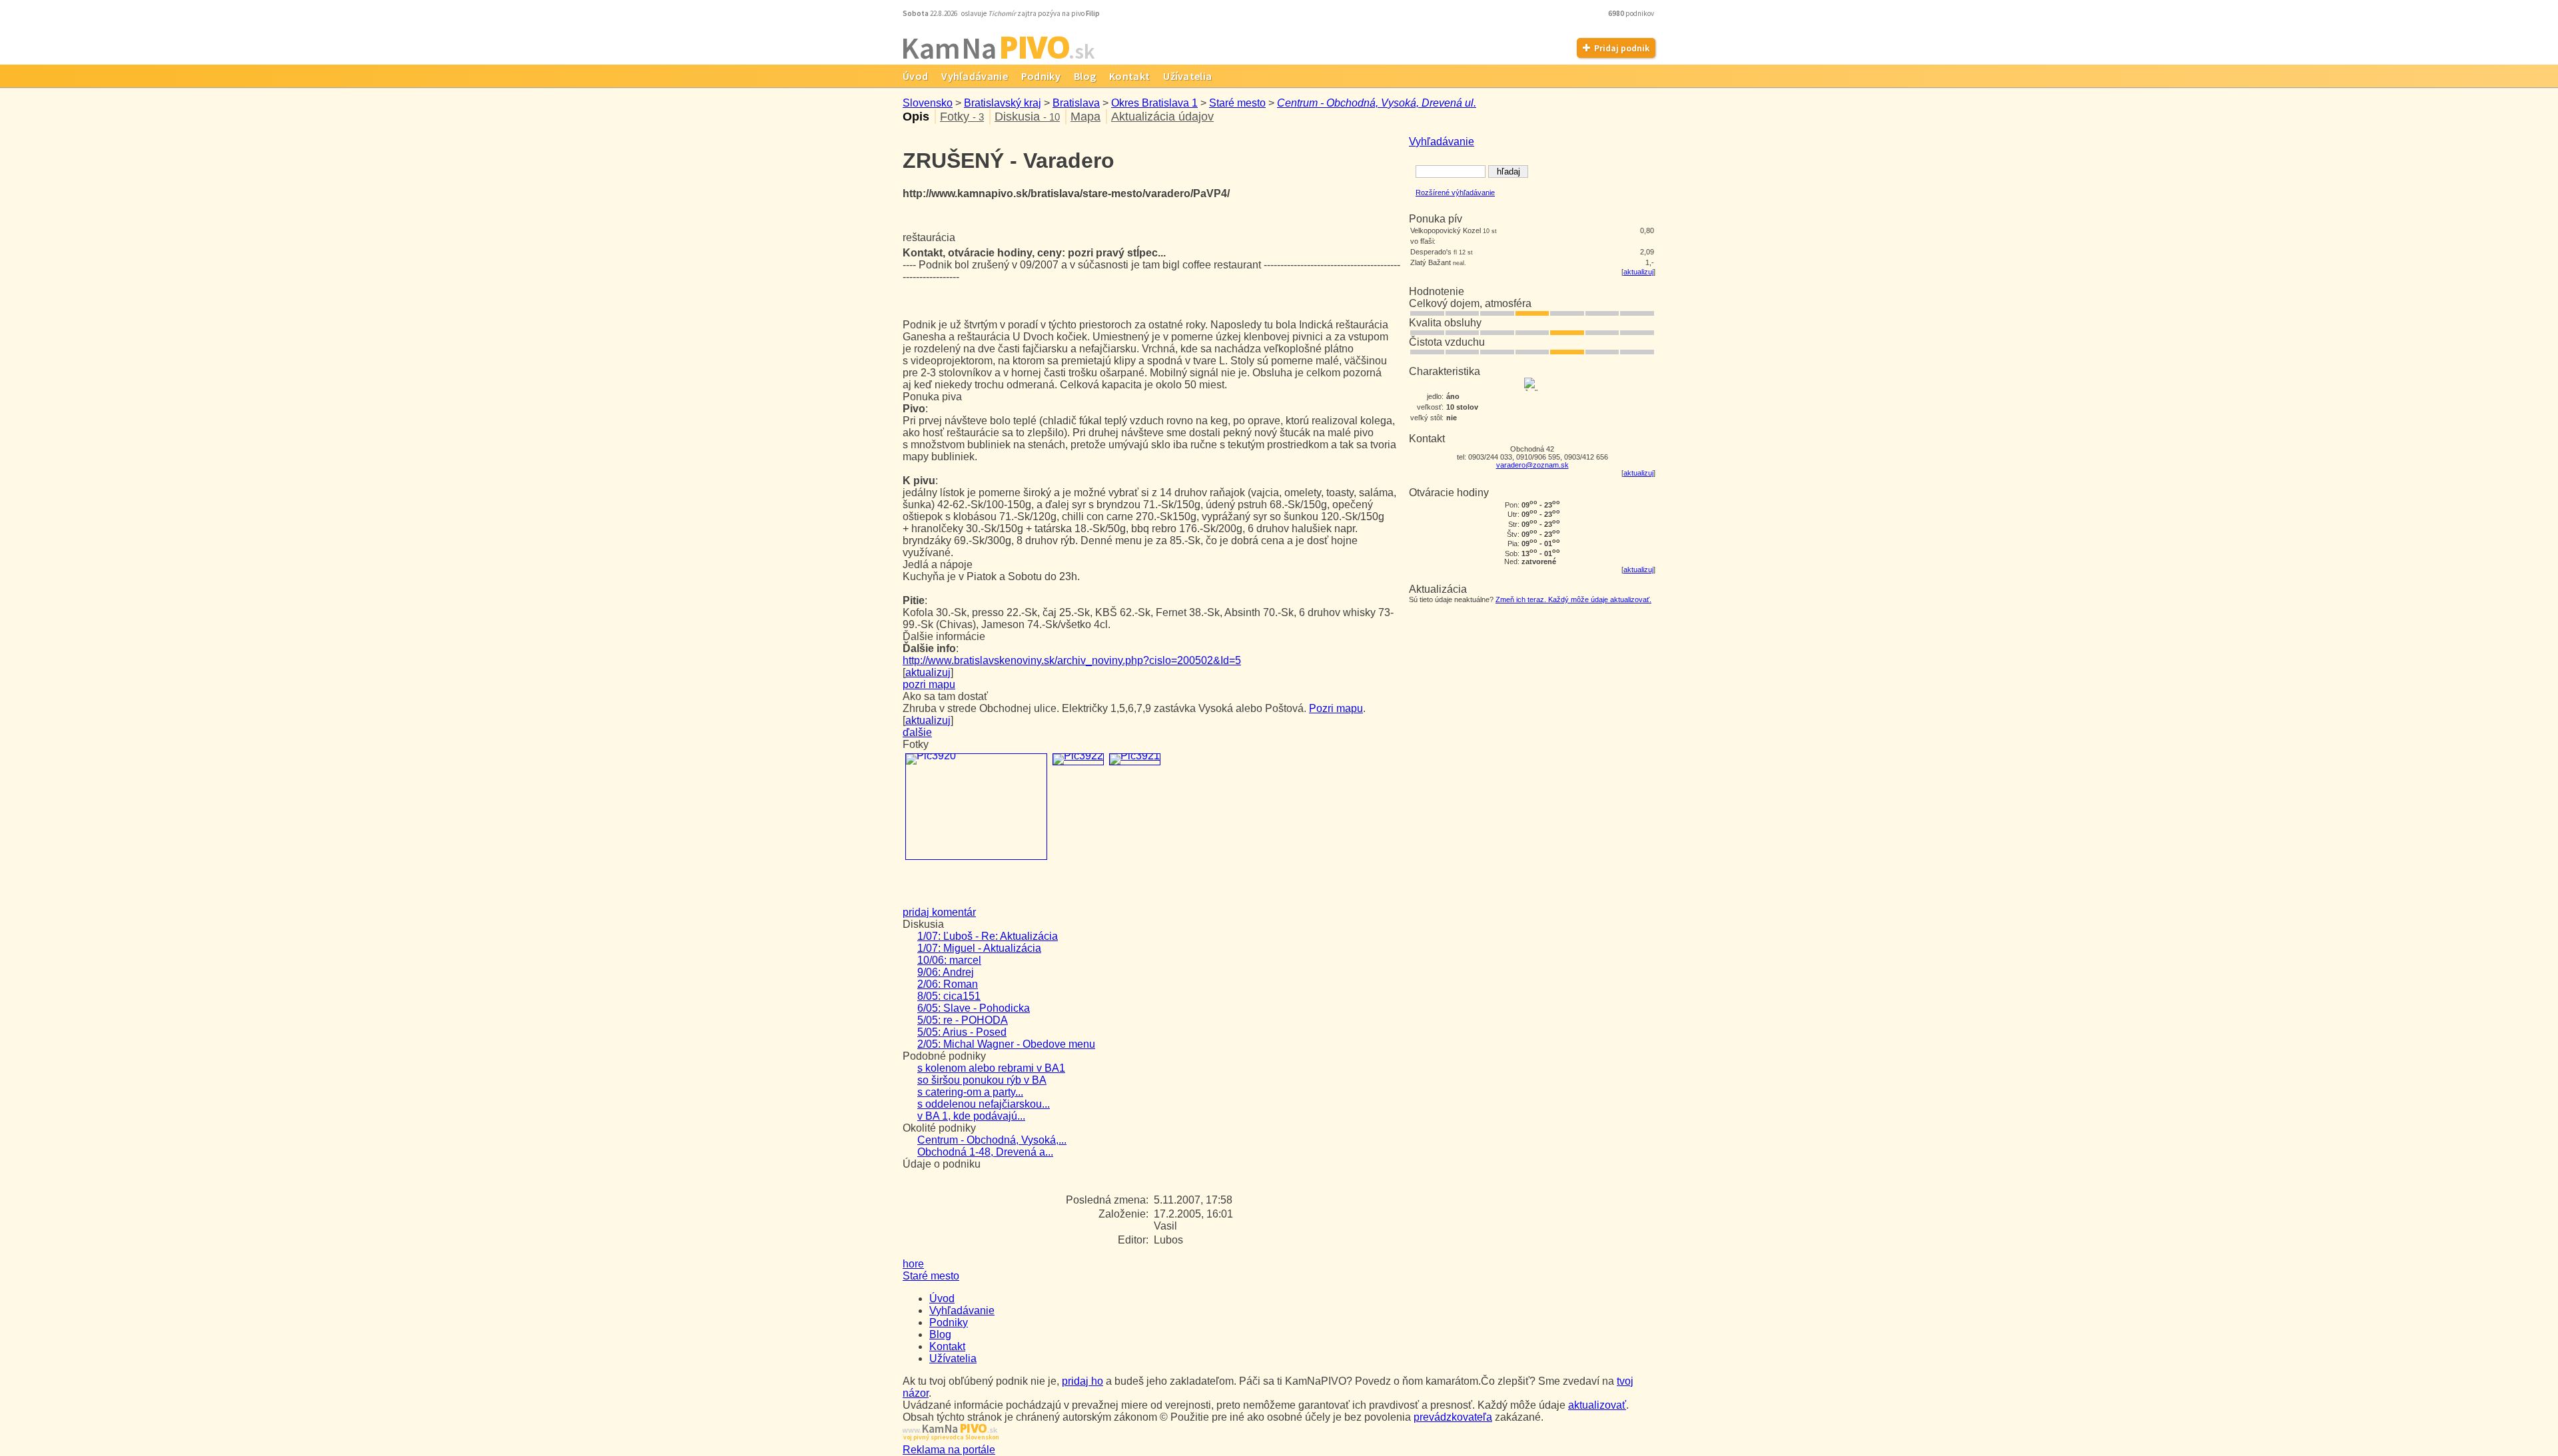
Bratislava (1076, 103)
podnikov (1632, 13)
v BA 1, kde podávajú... (971, 1116)
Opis (916, 117)
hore (913, 1264)
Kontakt (1129, 76)
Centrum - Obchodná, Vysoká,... (992, 1140)
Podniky (1041, 76)
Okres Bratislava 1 (1154, 103)
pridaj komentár (939, 912)
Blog (1085, 76)
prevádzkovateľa (1453, 1417)
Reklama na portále (949, 1450)
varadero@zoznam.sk (1532, 465)
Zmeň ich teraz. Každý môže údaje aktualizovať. (1573, 599)
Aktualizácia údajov (1162, 117)
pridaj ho (1082, 1381)
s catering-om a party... (970, 1092)
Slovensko (928, 103)
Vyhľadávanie (975, 76)
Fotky (962, 117)
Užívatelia (1187, 76)
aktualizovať (1597, 1405)
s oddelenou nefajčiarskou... (984, 1104)
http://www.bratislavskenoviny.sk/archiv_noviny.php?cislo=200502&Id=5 (1072, 660)
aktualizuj (1638, 272)
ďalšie (917, 732)
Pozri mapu (1336, 708)
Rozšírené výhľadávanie (1455, 192)
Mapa (1085, 117)
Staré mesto (1237, 103)
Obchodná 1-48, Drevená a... (985, 1152)
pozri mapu (929, 684)
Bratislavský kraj (1003, 103)
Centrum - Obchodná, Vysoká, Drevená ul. (1377, 103)
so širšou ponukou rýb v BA (982, 1080)
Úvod (915, 76)
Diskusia (1027, 117)
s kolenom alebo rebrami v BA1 (991, 1068)
